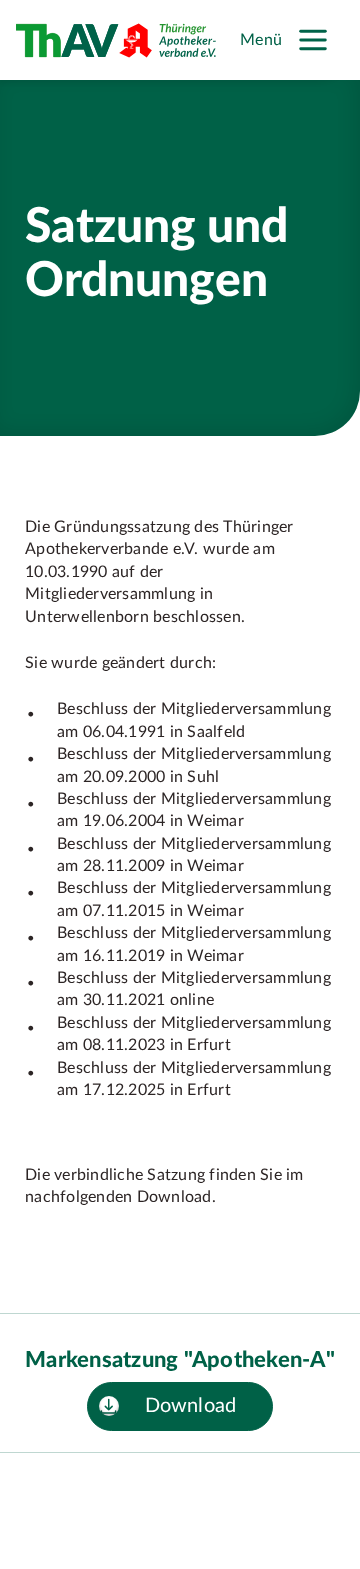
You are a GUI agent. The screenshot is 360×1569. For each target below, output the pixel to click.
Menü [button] (261, 40)
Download (190, 1406)
